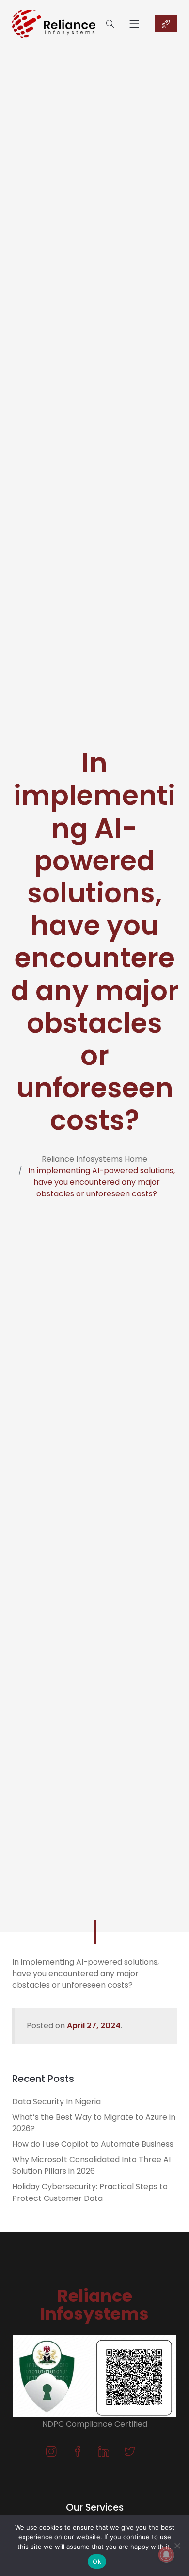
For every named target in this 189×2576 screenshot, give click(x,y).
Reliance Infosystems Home (94, 1159)
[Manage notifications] (166, 2555)
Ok (97, 2561)
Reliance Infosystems (94, 2305)
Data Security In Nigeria (56, 2102)
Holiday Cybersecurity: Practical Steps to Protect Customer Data (90, 2192)
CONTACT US (166, 24)
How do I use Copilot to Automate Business (93, 2144)
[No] (177, 2546)
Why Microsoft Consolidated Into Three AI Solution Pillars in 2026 (91, 2165)
